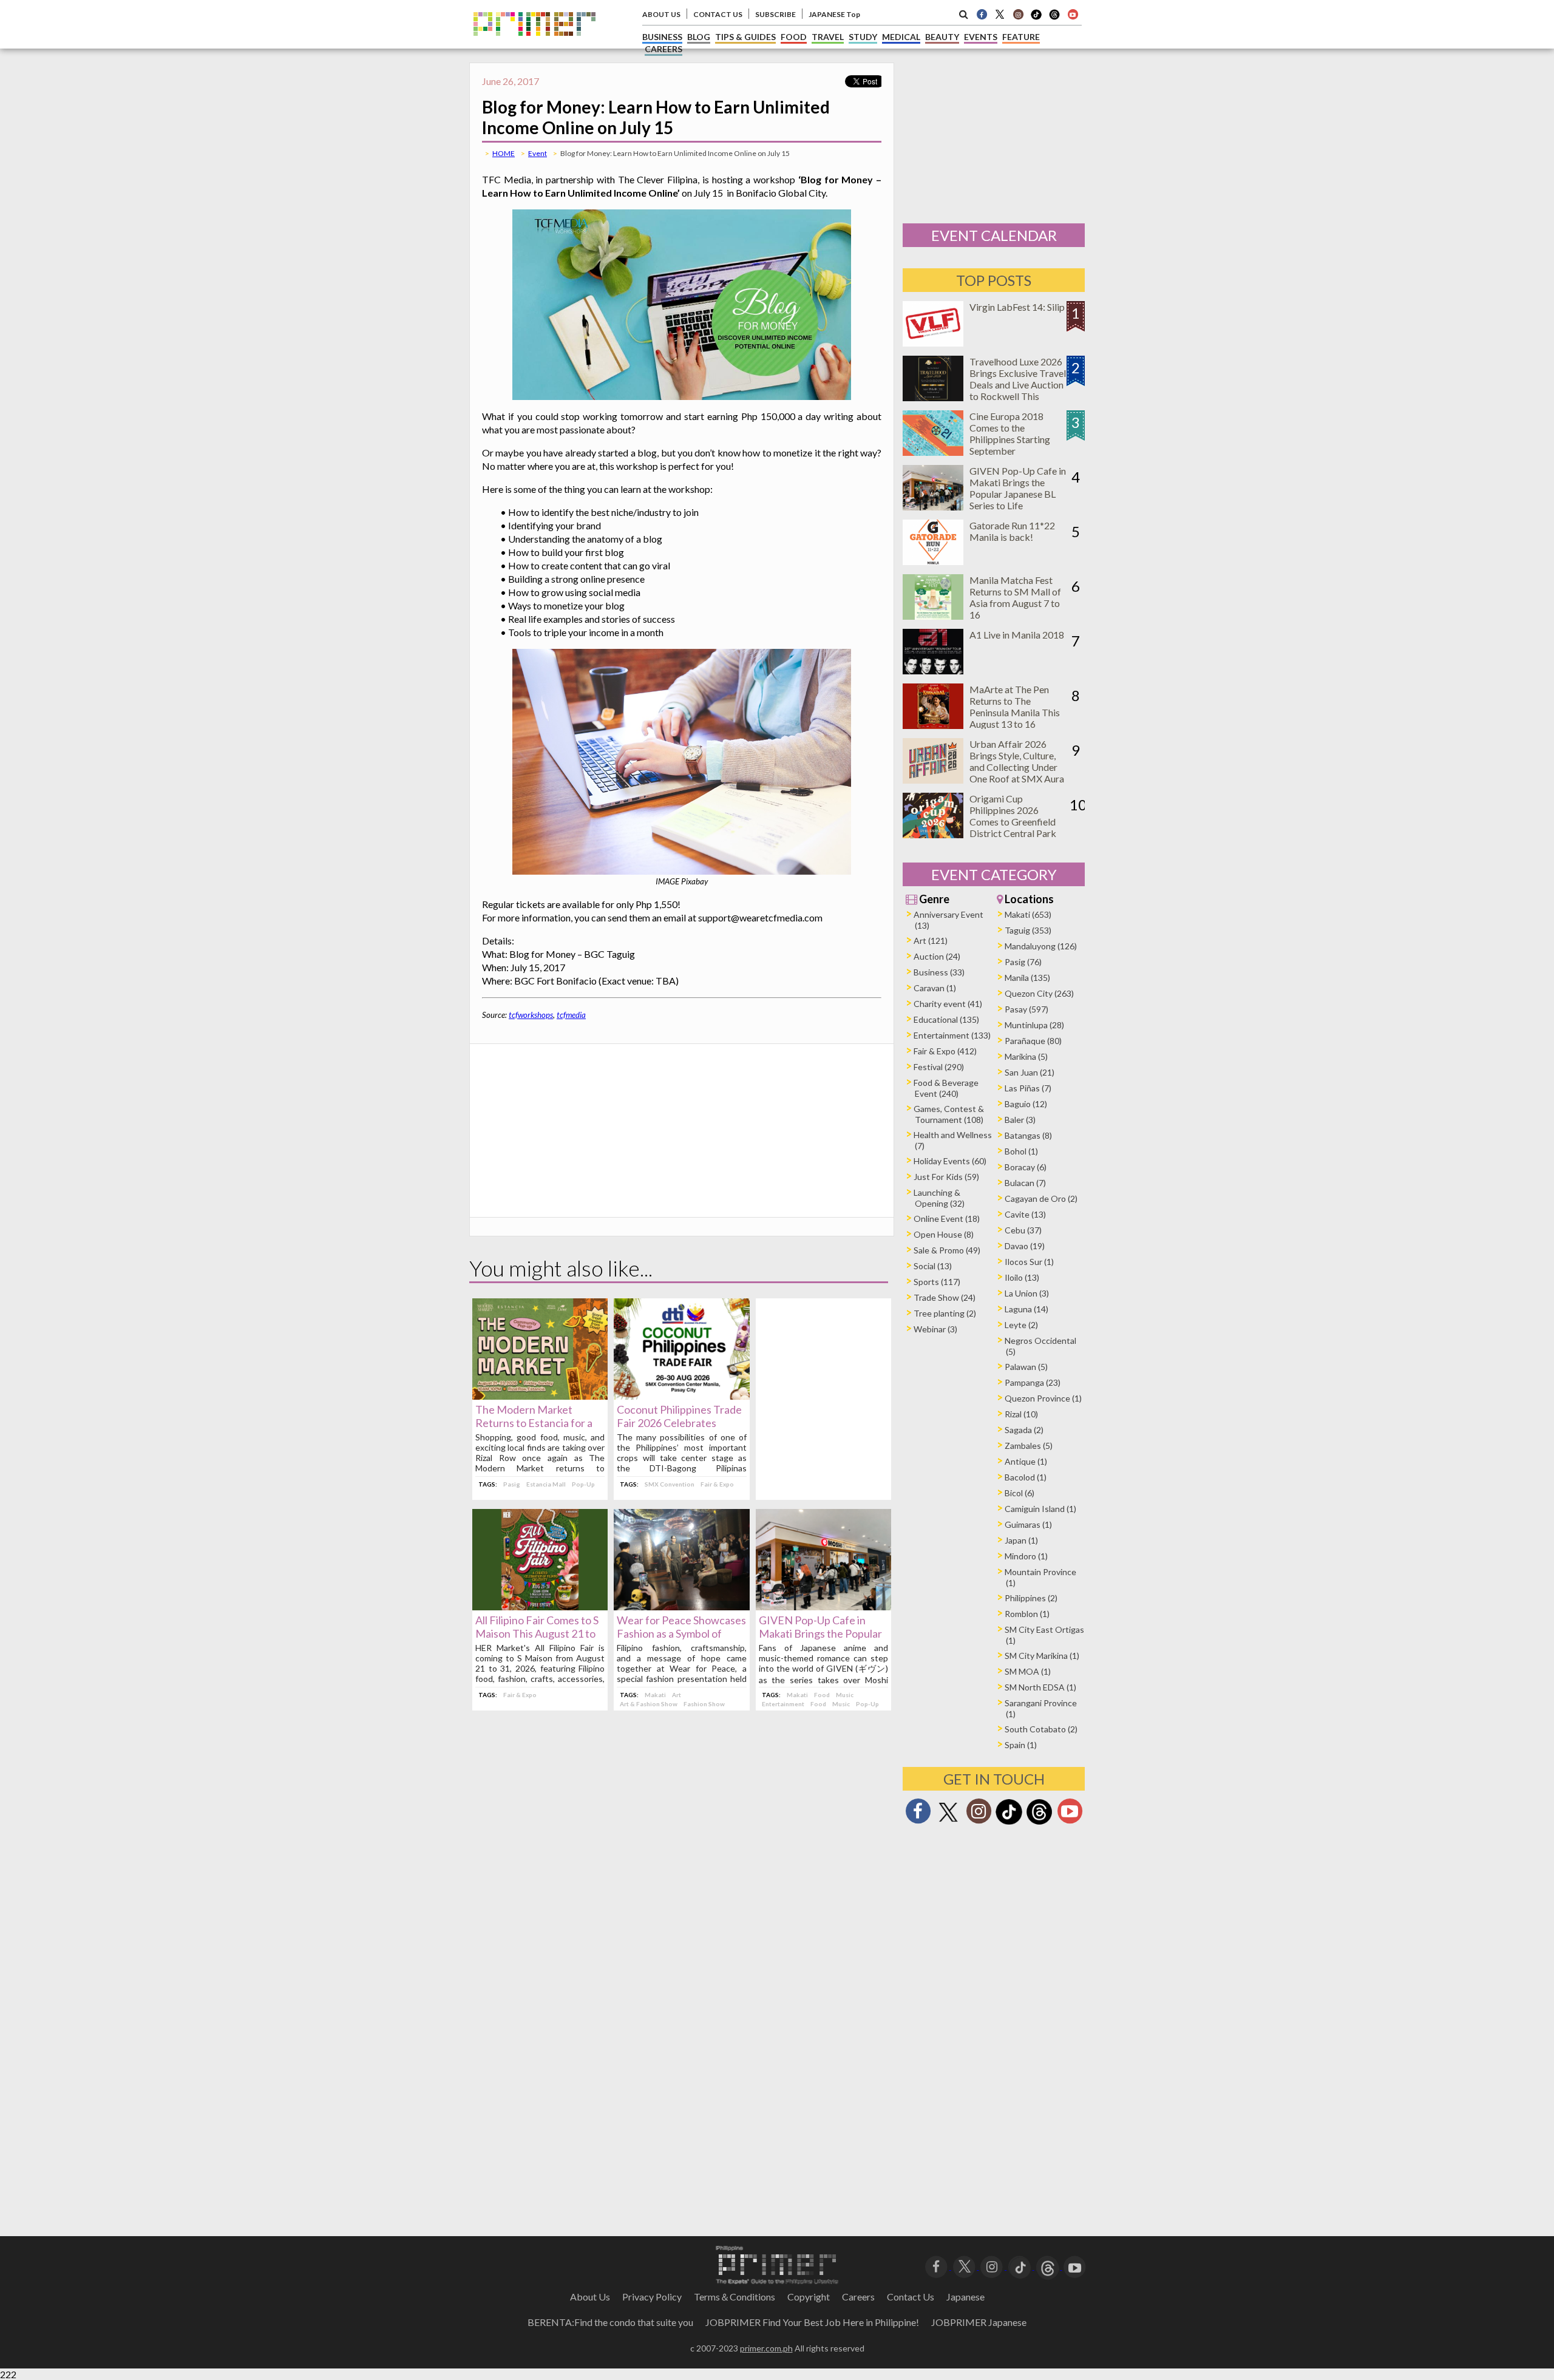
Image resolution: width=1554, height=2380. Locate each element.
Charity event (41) (948, 1004)
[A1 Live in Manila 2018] (933, 670)
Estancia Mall (546, 1484)
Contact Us (911, 2297)
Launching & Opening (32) (939, 1198)
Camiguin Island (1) (1040, 1509)
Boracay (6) (1026, 1167)
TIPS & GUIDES (745, 37)
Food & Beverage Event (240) (946, 1088)
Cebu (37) (1023, 1230)
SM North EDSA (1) (1040, 1687)
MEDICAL (901, 37)
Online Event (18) (947, 1219)
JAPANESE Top (834, 14)
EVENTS (981, 37)
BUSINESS (662, 37)
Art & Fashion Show (649, 1704)
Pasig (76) (1023, 962)
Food (822, 1695)
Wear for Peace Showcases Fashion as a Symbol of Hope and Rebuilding (681, 1633)
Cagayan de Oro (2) (1041, 1198)
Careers (858, 2297)
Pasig (512, 1484)
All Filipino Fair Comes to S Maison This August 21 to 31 (537, 1633)
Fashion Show (704, 1704)
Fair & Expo (717, 1484)
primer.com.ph (766, 2348)
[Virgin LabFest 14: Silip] (933, 343)
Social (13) (933, 1266)
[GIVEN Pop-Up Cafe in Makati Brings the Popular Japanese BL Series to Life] (823, 1606)
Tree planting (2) (945, 1313)
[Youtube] (1073, 14)
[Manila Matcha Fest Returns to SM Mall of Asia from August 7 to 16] (933, 616)
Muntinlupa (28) (1034, 1025)
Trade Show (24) (945, 1297)
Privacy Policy (652, 2297)
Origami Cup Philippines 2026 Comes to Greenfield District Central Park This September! (1013, 822)
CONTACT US (718, 14)
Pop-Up (583, 1484)
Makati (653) (1028, 914)
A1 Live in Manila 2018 (1017, 635)
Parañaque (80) (1033, 1041)
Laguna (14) (1026, 1309)
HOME (504, 153)
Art (677, 1695)
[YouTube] (1075, 2266)
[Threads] (1039, 1823)
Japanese (965, 2297)
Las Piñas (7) (1028, 1088)
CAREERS (663, 49)
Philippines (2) (1031, 1598)
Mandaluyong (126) (1041, 946)
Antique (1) (1026, 1461)
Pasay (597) (1026, 1009)
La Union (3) (1027, 1293)
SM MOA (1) (1028, 1671)
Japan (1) (1021, 1540)
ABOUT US (661, 14)
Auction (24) (937, 956)
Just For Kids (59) (946, 1177)
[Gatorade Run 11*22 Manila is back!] (933, 561)
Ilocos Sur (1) (1029, 1262)
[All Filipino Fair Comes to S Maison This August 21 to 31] (540, 1606)
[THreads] (1054, 18)
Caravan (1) (935, 988)
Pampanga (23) (1033, 1382)
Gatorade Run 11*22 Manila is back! (1012, 531)
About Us (590, 2297)
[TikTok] (1036, 18)
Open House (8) (944, 1234)
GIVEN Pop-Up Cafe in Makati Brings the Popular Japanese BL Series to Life (821, 1633)
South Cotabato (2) (1041, 1729)
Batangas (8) (1028, 1135)
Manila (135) (1027, 978)
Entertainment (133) (952, 1035)
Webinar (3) (935, 1329)
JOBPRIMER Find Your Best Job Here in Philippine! (812, 2322)
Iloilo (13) (1022, 1277)
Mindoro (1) (1026, 1556)
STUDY (863, 37)
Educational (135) (946, 1019)
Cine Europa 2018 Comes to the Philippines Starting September (1010, 433)
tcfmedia (571, 1015)
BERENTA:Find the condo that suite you (610, 2322)
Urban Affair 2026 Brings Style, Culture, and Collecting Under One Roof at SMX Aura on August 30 (1017, 767)
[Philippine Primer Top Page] (534, 45)
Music (845, 1695)
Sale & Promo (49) (947, 1250)
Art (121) (931, 941)
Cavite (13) (1025, 1214)
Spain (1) (1021, 1745)
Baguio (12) (1026, 1104)
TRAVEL (828, 37)
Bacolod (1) (1026, 1477)
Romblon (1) (1027, 1614)
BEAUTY (942, 37)
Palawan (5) (1026, 1367)
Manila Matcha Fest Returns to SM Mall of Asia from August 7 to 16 (1015, 597)
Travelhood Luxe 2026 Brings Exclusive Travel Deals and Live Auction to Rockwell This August (1018, 385)
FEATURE (1021, 37)
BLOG (699, 37)
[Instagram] (1018, 14)
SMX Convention (670, 1484)
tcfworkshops (531, 1015)
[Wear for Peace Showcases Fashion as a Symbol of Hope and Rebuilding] (681, 1606)
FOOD (794, 37)
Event (538, 153)
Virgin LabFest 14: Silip (1017, 307)
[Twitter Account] (1000, 14)
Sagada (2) (1024, 1430)
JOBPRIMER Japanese (979, 2322)
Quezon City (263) (1039, 993)
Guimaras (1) (1028, 1524)
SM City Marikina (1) (1042, 1656)
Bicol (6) (1020, 1493)
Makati (655, 1695)
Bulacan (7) (1025, 1183)
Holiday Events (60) (950, 1161)
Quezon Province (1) (1043, 1398)
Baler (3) (1020, 1120)
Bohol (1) (1021, 1151)
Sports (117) (937, 1282)
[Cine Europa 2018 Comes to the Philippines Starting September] (933, 452)
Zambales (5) (1029, 1446)
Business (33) (939, 972)
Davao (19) (1025, 1246)
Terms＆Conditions (735, 2297)
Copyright (809, 2297)
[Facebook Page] (982, 14)
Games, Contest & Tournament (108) (949, 1114)
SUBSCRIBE (775, 14)
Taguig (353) (1028, 930)
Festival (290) (939, 1067)
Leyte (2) (1021, 1325)
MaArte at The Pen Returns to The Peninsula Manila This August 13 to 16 (1015, 707)
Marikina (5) (1026, 1056)
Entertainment (783, 1704)
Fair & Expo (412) (945, 1051)
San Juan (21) (1030, 1072)
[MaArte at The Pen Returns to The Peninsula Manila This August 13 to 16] (933, 725)
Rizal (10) (1021, 1414)
